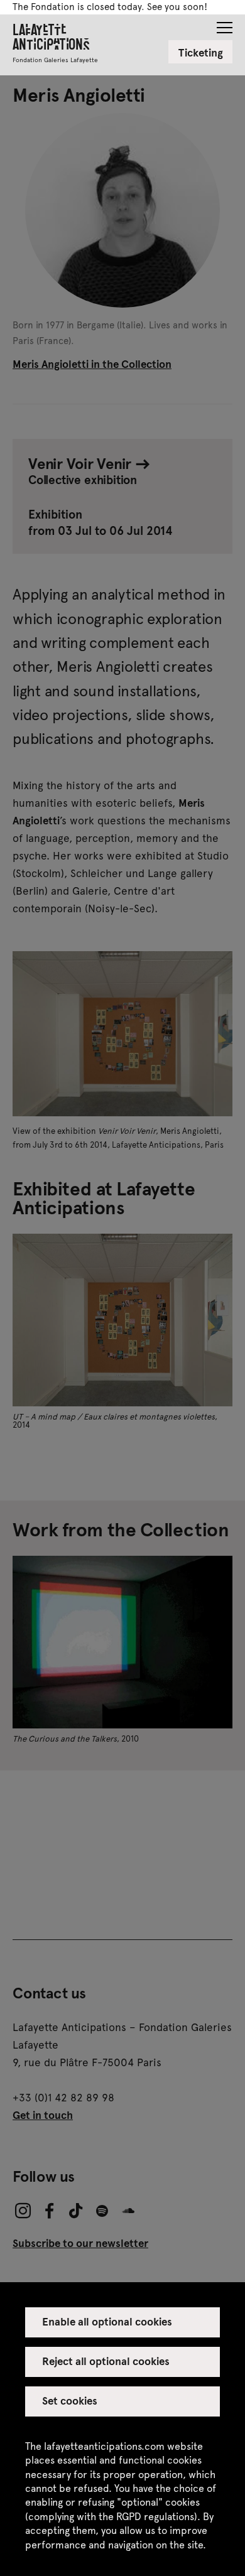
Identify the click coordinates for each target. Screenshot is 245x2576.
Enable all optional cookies (107, 2321)
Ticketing (201, 52)
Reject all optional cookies (106, 2361)
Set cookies (70, 2400)
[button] (225, 24)
